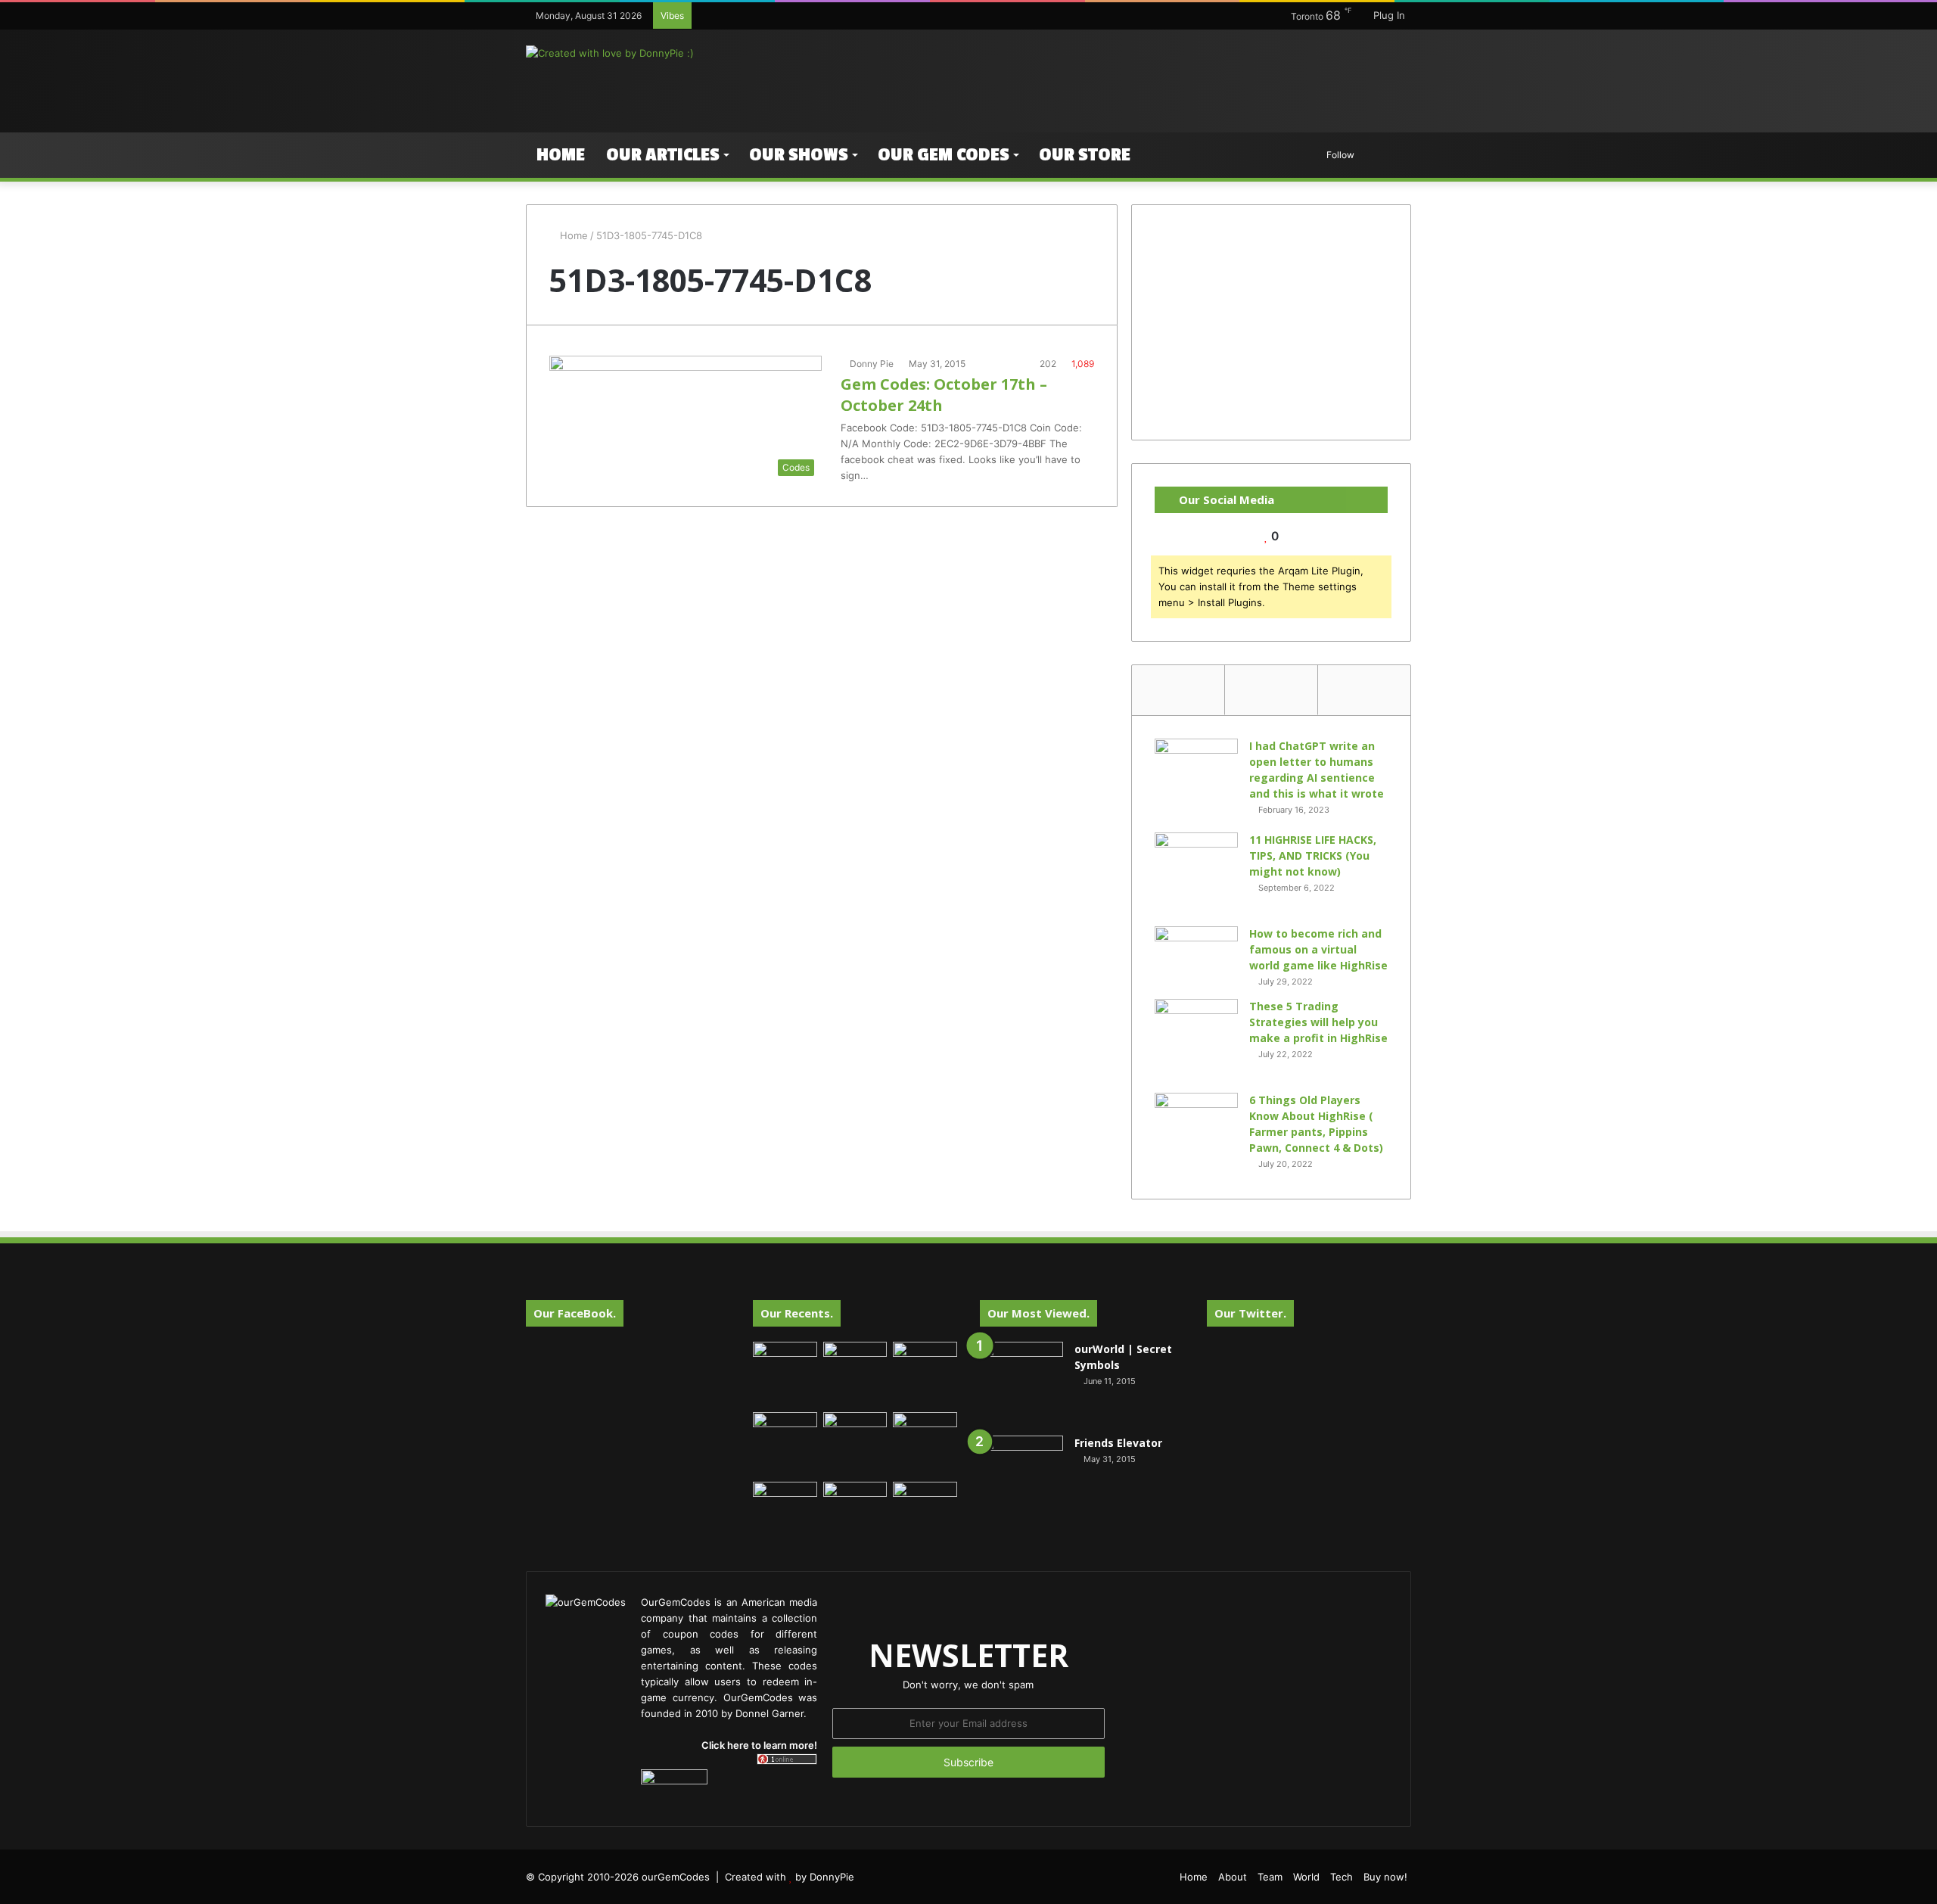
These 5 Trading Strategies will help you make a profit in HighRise (1318, 1022)
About (1233, 1877)
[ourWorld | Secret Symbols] (1021, 1383)
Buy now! (1385, 1877)
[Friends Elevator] (1021, 1477)
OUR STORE (1085, 155)
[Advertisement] (1120, 79)
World (1306, 1877)
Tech (1342, 1877)
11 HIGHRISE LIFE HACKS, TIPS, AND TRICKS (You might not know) (1313, 856)
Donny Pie (872, 364)
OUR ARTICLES (663, 155)
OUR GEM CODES (944, 155)
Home (561, 155)
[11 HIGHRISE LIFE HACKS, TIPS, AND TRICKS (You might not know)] (1196, 874)
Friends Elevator (1118, 1443)
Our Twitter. (1250, 1313)
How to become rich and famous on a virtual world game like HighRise (1318, 949)
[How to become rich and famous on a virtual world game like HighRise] (1196, 955)
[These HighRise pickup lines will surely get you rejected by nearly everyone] (785, 1500)
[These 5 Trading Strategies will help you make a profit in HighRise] (1196, 1041)
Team (1270, 1877)
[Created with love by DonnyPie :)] (610, 53)
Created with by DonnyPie (790, 1877)
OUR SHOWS (799, 155)
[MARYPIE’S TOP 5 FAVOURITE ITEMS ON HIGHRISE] (925, 1514)
